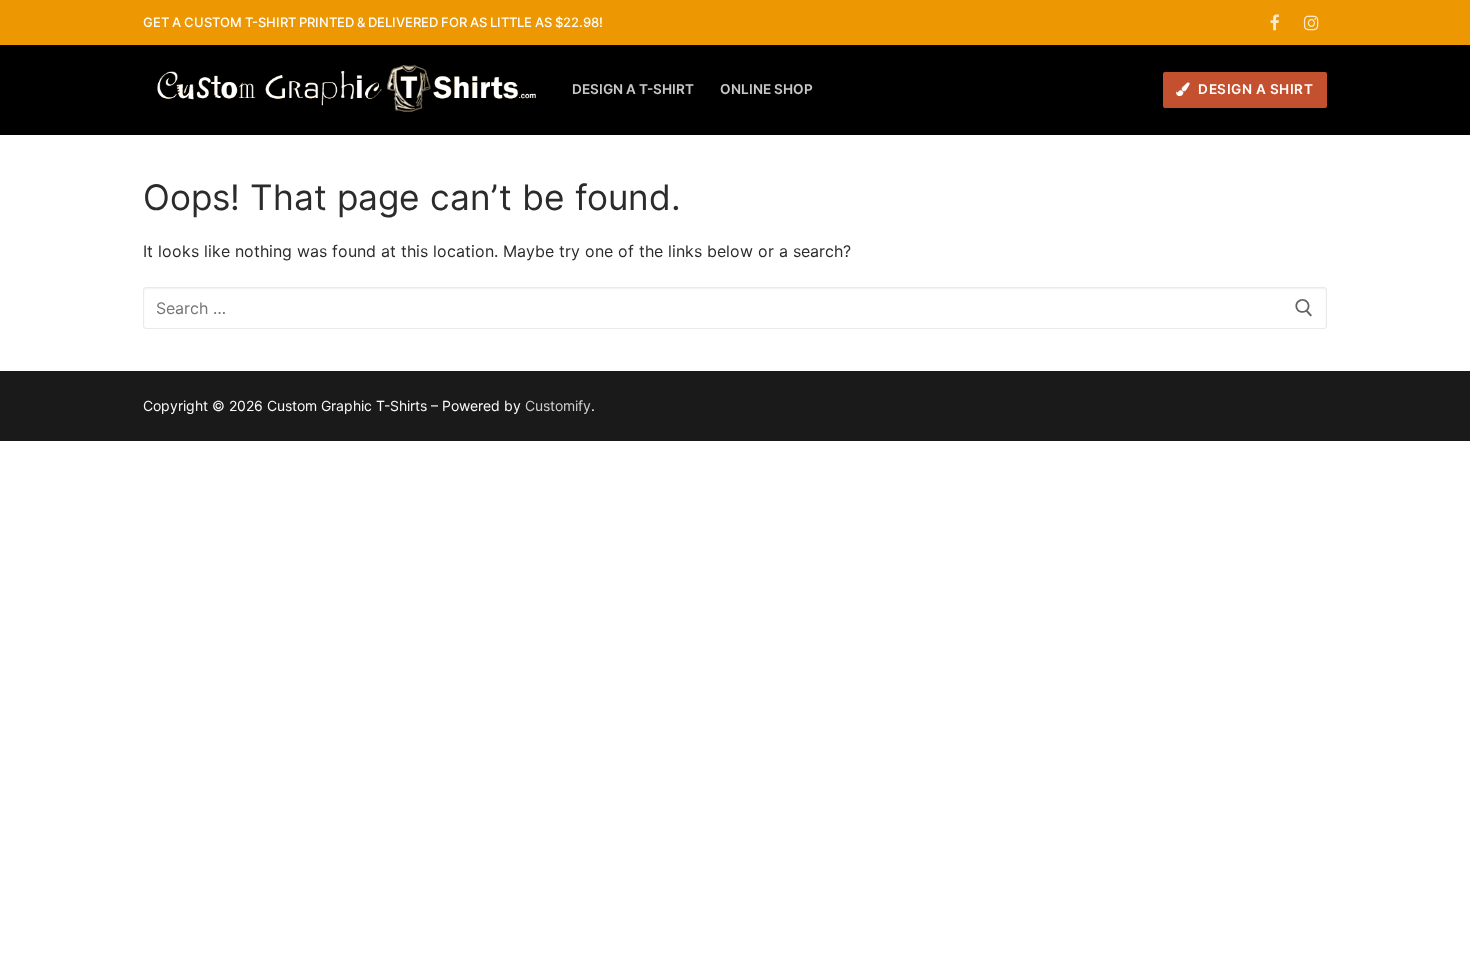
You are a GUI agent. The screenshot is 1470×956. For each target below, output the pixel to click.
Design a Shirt (1254, 89)
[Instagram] (1311, 22)
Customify (558, 405)
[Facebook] (1275, 22)
